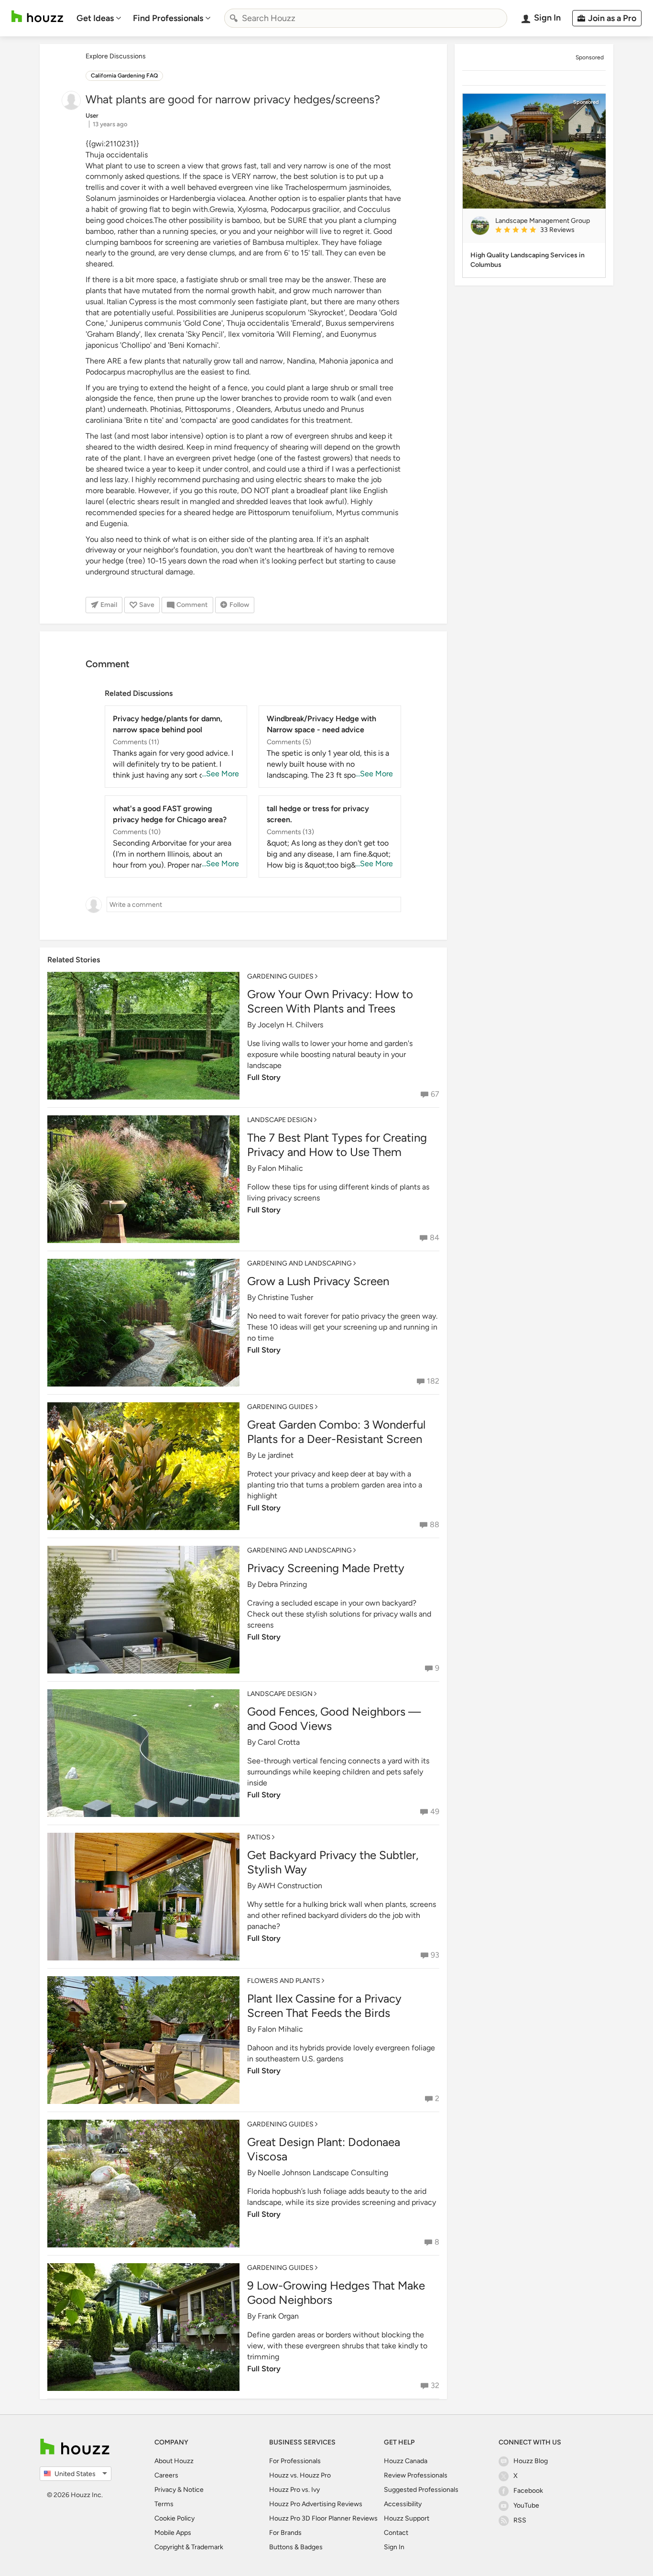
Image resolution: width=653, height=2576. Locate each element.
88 (435, 1525)
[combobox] (366, 18)
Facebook (528, 2491)
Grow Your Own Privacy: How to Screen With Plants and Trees (330, 1001)
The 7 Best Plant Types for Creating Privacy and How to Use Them (337, 1145)
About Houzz (174, 2461)
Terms (164, 2504)
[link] (546, 231)
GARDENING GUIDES (280, 976)
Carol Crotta (279, 1742)
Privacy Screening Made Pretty (326, 1568)
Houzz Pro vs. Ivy (294, 2490)
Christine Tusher (285, 1297)
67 (435, 1094)
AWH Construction (290, 1886)
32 (435, 2385)
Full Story (264, 1077)
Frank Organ (278, 2316)
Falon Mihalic (280, 1168)
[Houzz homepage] (37, 17)
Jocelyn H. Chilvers (290, 1025)
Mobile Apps (173, 2533)
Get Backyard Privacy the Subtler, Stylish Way (333, 1862)
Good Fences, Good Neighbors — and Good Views (334, 1719)
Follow (239, 605)
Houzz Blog (531, 2461)
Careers (166, 2475)
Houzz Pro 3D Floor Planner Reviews (323, 2518)
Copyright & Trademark (189, 2547)
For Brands (285, 2533)
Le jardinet (276, 1455)
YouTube (526, 2505)
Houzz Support (407, 2518)
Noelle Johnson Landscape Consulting (323, 2173)
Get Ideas (95, 18)
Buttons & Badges (296, 2547)
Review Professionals (416, 2475)
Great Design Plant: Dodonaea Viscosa (324, 2149)
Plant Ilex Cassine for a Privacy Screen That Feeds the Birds (324, 2006)
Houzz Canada (406, 2461)
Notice (193, 2490)
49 (435, 1811)
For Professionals (295, 2461)
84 (435, 1238)
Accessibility (403, 2504)
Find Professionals (168, 18)
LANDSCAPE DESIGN (280, 1120)
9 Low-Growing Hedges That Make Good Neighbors (336, 2293)
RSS (520, 2520)
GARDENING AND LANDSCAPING (299, 1263)
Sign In (394, 2547)
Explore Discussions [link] (116, 56)
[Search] (234, 18)
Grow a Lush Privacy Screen (318, 1281)
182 (433, 1381)
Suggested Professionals (421, 2490)
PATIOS (259, 1837)
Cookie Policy (174, 2518)
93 (435, 1955)
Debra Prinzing (282, 1584)
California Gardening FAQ (124, 76)
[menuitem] (99, 18)
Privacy (165, 2490)
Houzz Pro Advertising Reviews (316, 2504)
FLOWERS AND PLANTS (284, 1981)
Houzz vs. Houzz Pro (300, 2475)
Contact (396, 2533)
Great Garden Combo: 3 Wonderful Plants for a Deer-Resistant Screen (336, 1432)
